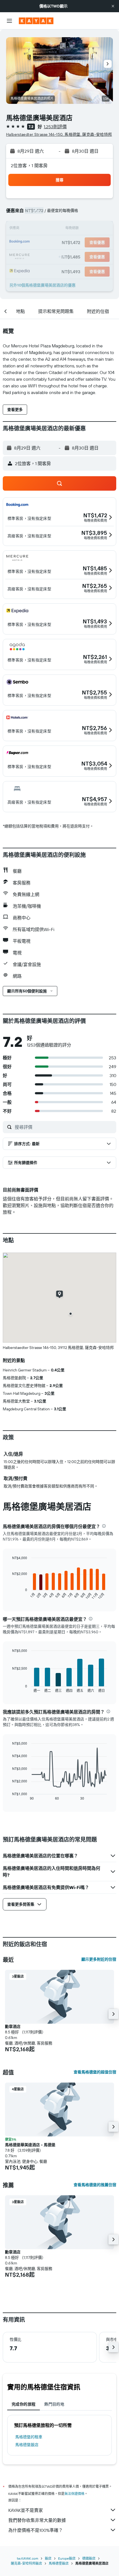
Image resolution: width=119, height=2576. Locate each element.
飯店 (48, 2558)
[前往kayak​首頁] (36, 21)
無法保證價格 (74, 2494)
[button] (113, 6)
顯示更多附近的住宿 (99, 1959)
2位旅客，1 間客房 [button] (29, 165)
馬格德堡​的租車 (29, 2437)
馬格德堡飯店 (27, 2445)
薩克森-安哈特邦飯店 (26, 2563)
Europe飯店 (67, 2558)
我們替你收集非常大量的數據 (37, 2520)
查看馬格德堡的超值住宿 (95, 2072)
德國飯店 (89, 2558)
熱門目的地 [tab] (54, 2404)
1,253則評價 (55, 127)
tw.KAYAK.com (28, 2558)
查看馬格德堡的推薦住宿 (95, 2185)
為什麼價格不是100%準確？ (36, 2530)
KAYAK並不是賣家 (26, 2510)
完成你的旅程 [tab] (24, 2404)
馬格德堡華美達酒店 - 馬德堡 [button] (30, 2145)
